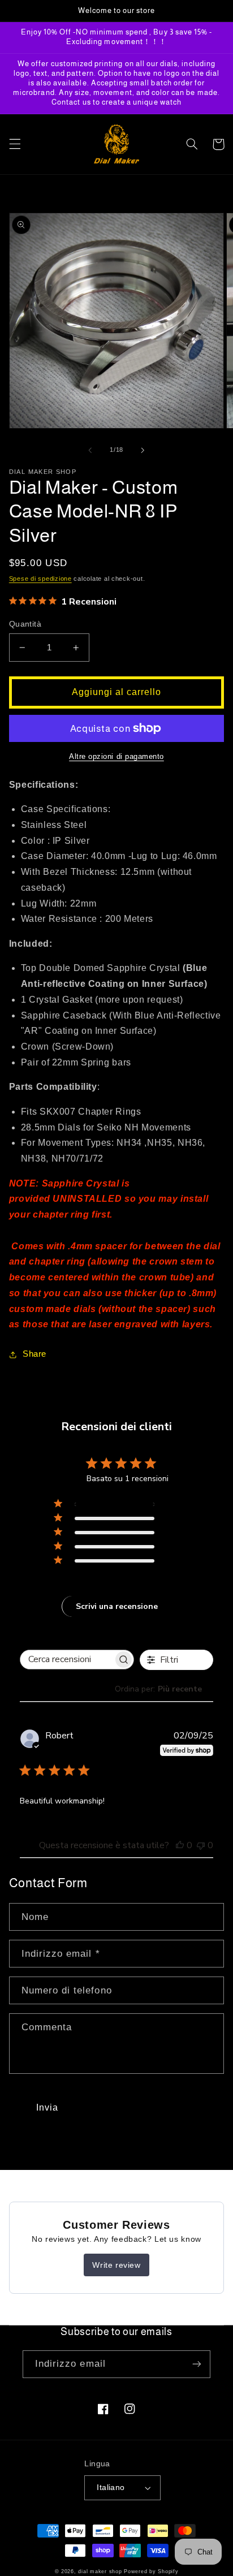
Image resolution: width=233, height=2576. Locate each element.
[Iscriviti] (197, 2364)
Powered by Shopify (151, 2571)
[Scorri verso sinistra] (90, 450)
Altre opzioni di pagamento (116, 757)
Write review (116, 2265)
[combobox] (164, 1689)
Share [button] (34, 1354)
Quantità (25, 624)
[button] (15, 144)
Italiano (111, 2487)
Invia (47, 2107)
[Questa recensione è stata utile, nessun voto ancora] (180, 1845)
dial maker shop (100, 2571)
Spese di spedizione (40, 579)
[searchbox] (67, 1660)
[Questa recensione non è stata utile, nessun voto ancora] (201, 1845)
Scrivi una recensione (117, 1606)
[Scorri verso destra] (143, 450)
